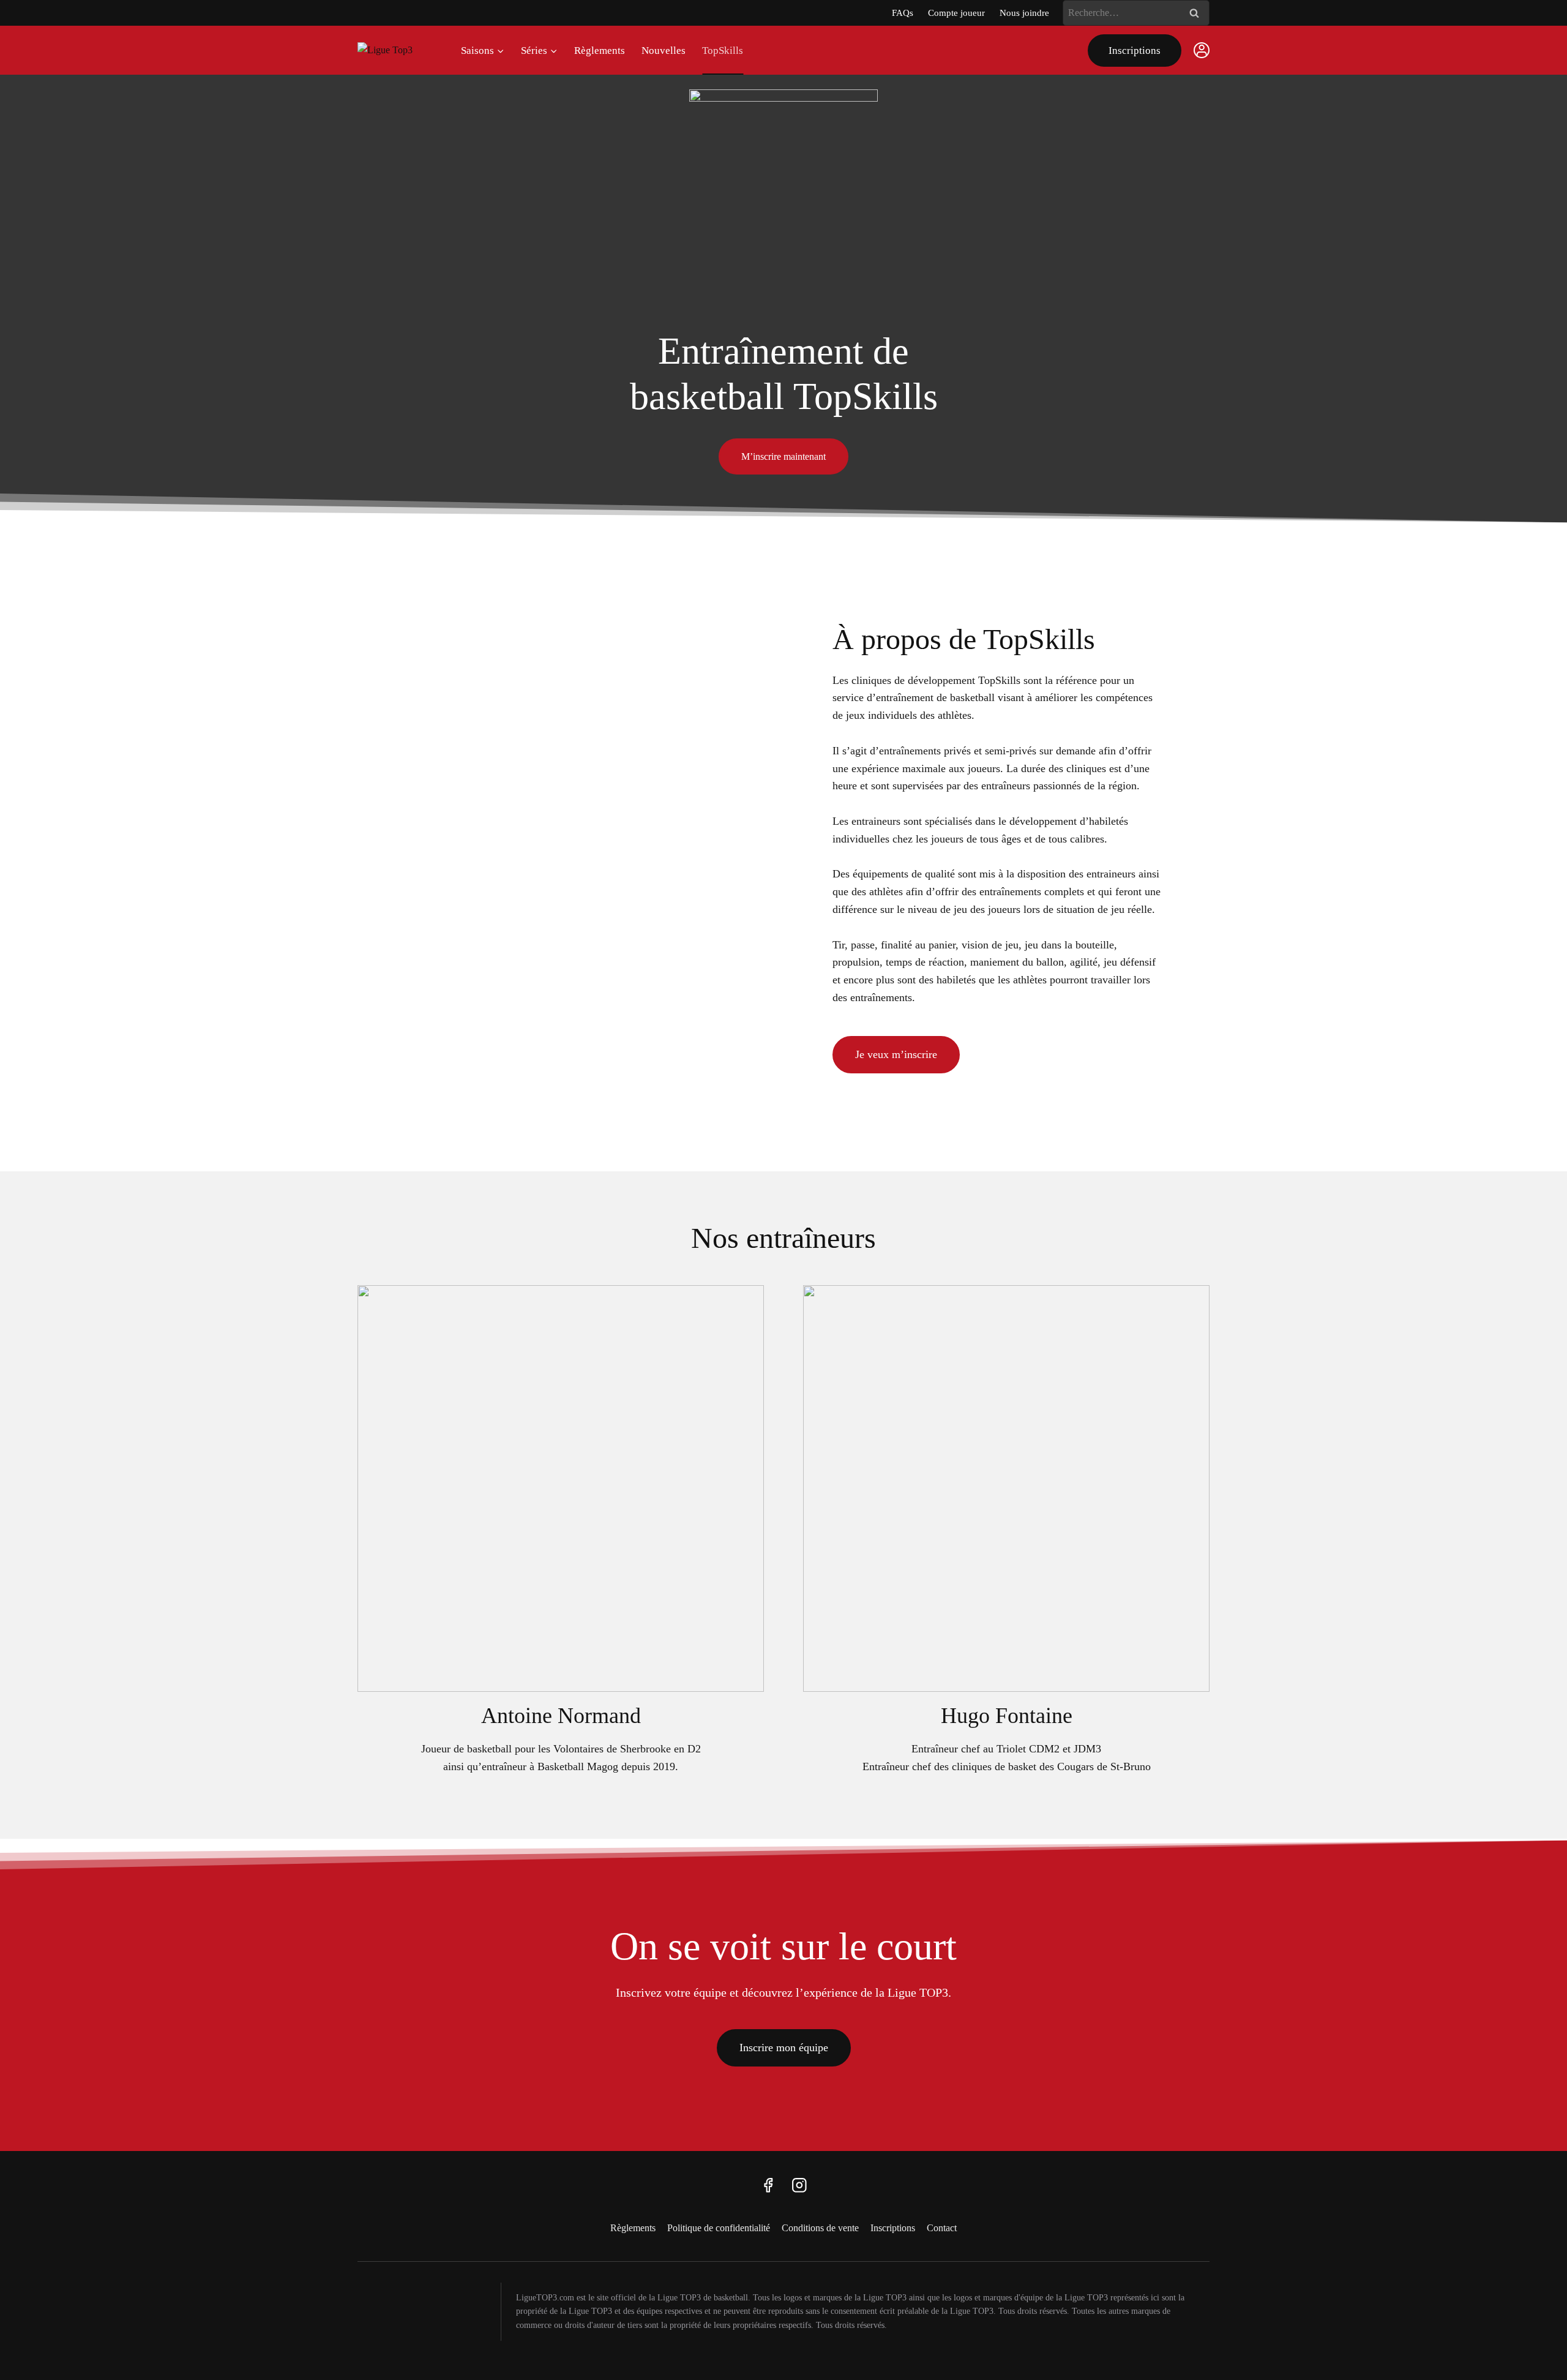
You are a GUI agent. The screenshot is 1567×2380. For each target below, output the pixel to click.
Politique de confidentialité (719, 2228)
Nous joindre (1024, 13)
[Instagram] (799, 2185)
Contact (942, 2228)
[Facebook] (768, 2185)
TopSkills (723, 51)
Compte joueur (956, 13)
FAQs (903, 13)
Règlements (600, 51)
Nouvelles (664, 51)
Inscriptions (1135, 51)
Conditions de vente (820, 2228)
